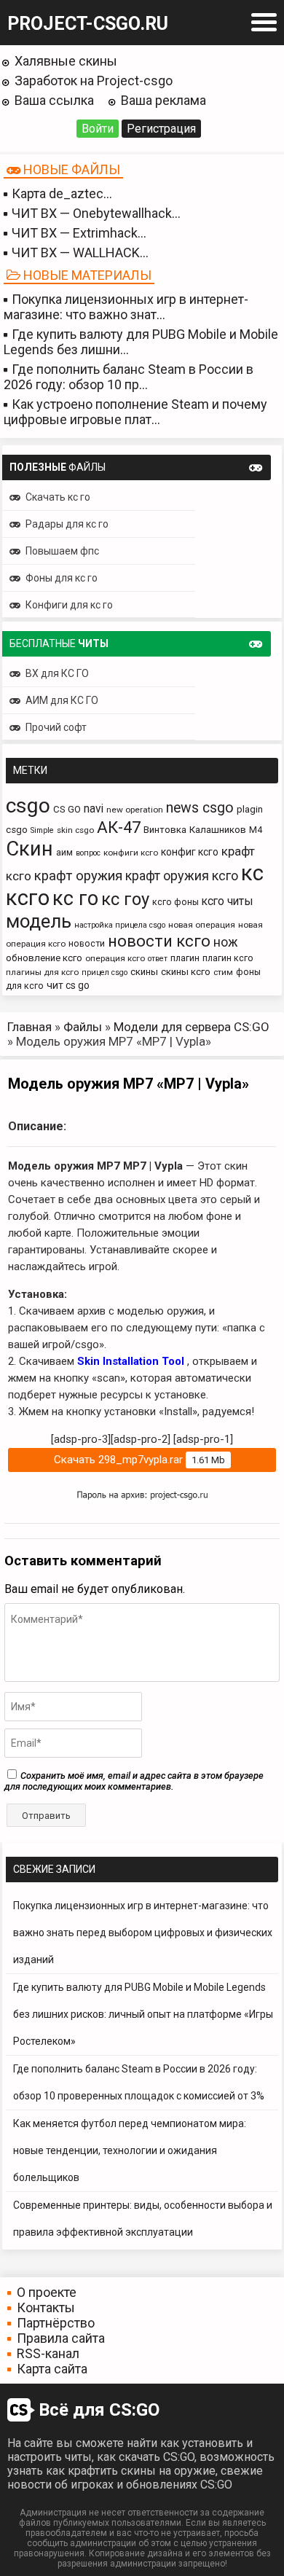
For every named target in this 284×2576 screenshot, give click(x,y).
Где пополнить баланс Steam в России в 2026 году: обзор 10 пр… (129, 377)
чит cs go (68, 985)
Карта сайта (52, 2369)
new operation (135, 810)
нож (226, 942)
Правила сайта (61, 2338)
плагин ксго (228, 958)
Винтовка (165, 830)
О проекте (47, 2292)
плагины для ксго (42, 972)
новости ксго (159, 941)
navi (94, 809)
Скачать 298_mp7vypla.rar (139, 1460)
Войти (98, 129)
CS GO (67, 809)
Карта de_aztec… (62, 193)
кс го (75, 899)
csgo (28, 806)
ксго (28, 898)
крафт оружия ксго (182, 876)
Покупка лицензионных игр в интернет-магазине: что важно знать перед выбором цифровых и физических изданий (143, 1933)
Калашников (218, 830)
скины (144, 972)
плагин (185, 958)
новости (87, 943)
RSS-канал (48, 2353)
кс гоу (125, 899)
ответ (158, 959)
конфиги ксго (131, 853)
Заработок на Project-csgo (94, 81)
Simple (42, 830)
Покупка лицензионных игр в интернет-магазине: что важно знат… (126, 307)
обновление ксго (44, 958)
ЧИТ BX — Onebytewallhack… (96, 213)
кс (252, 873)
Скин (29, 849)
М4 (256, 830)
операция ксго (115, 958)
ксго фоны (175, 902)
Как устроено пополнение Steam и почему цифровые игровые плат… (135, 412)
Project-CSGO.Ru (88, 24)
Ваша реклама (163, 100)
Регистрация (161, 129)
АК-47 (119, 827)
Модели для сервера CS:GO (192, 1027)
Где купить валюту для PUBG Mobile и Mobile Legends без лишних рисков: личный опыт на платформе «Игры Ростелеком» (143, 2014)
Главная (29, 1027)
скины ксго (186, 972)
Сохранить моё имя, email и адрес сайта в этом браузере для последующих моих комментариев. (134, 1781)
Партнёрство (56, 2323)
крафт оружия (78, 876)
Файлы (83, 1027)
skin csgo (75, 830)
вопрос (88, 853)
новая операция (202, 925)
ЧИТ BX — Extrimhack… (79, 233)
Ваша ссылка (54, 100)
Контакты (46, 2307)
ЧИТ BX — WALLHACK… (80, 252)
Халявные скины (66, 61)
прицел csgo (104, 972)
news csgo (200, 808)
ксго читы (228, 901)
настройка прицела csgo (120, 925)
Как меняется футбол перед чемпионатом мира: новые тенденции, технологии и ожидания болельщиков (130, 2150)
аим (64, 852)
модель (39, 921)
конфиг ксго (190, 852)
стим (223, 972)
